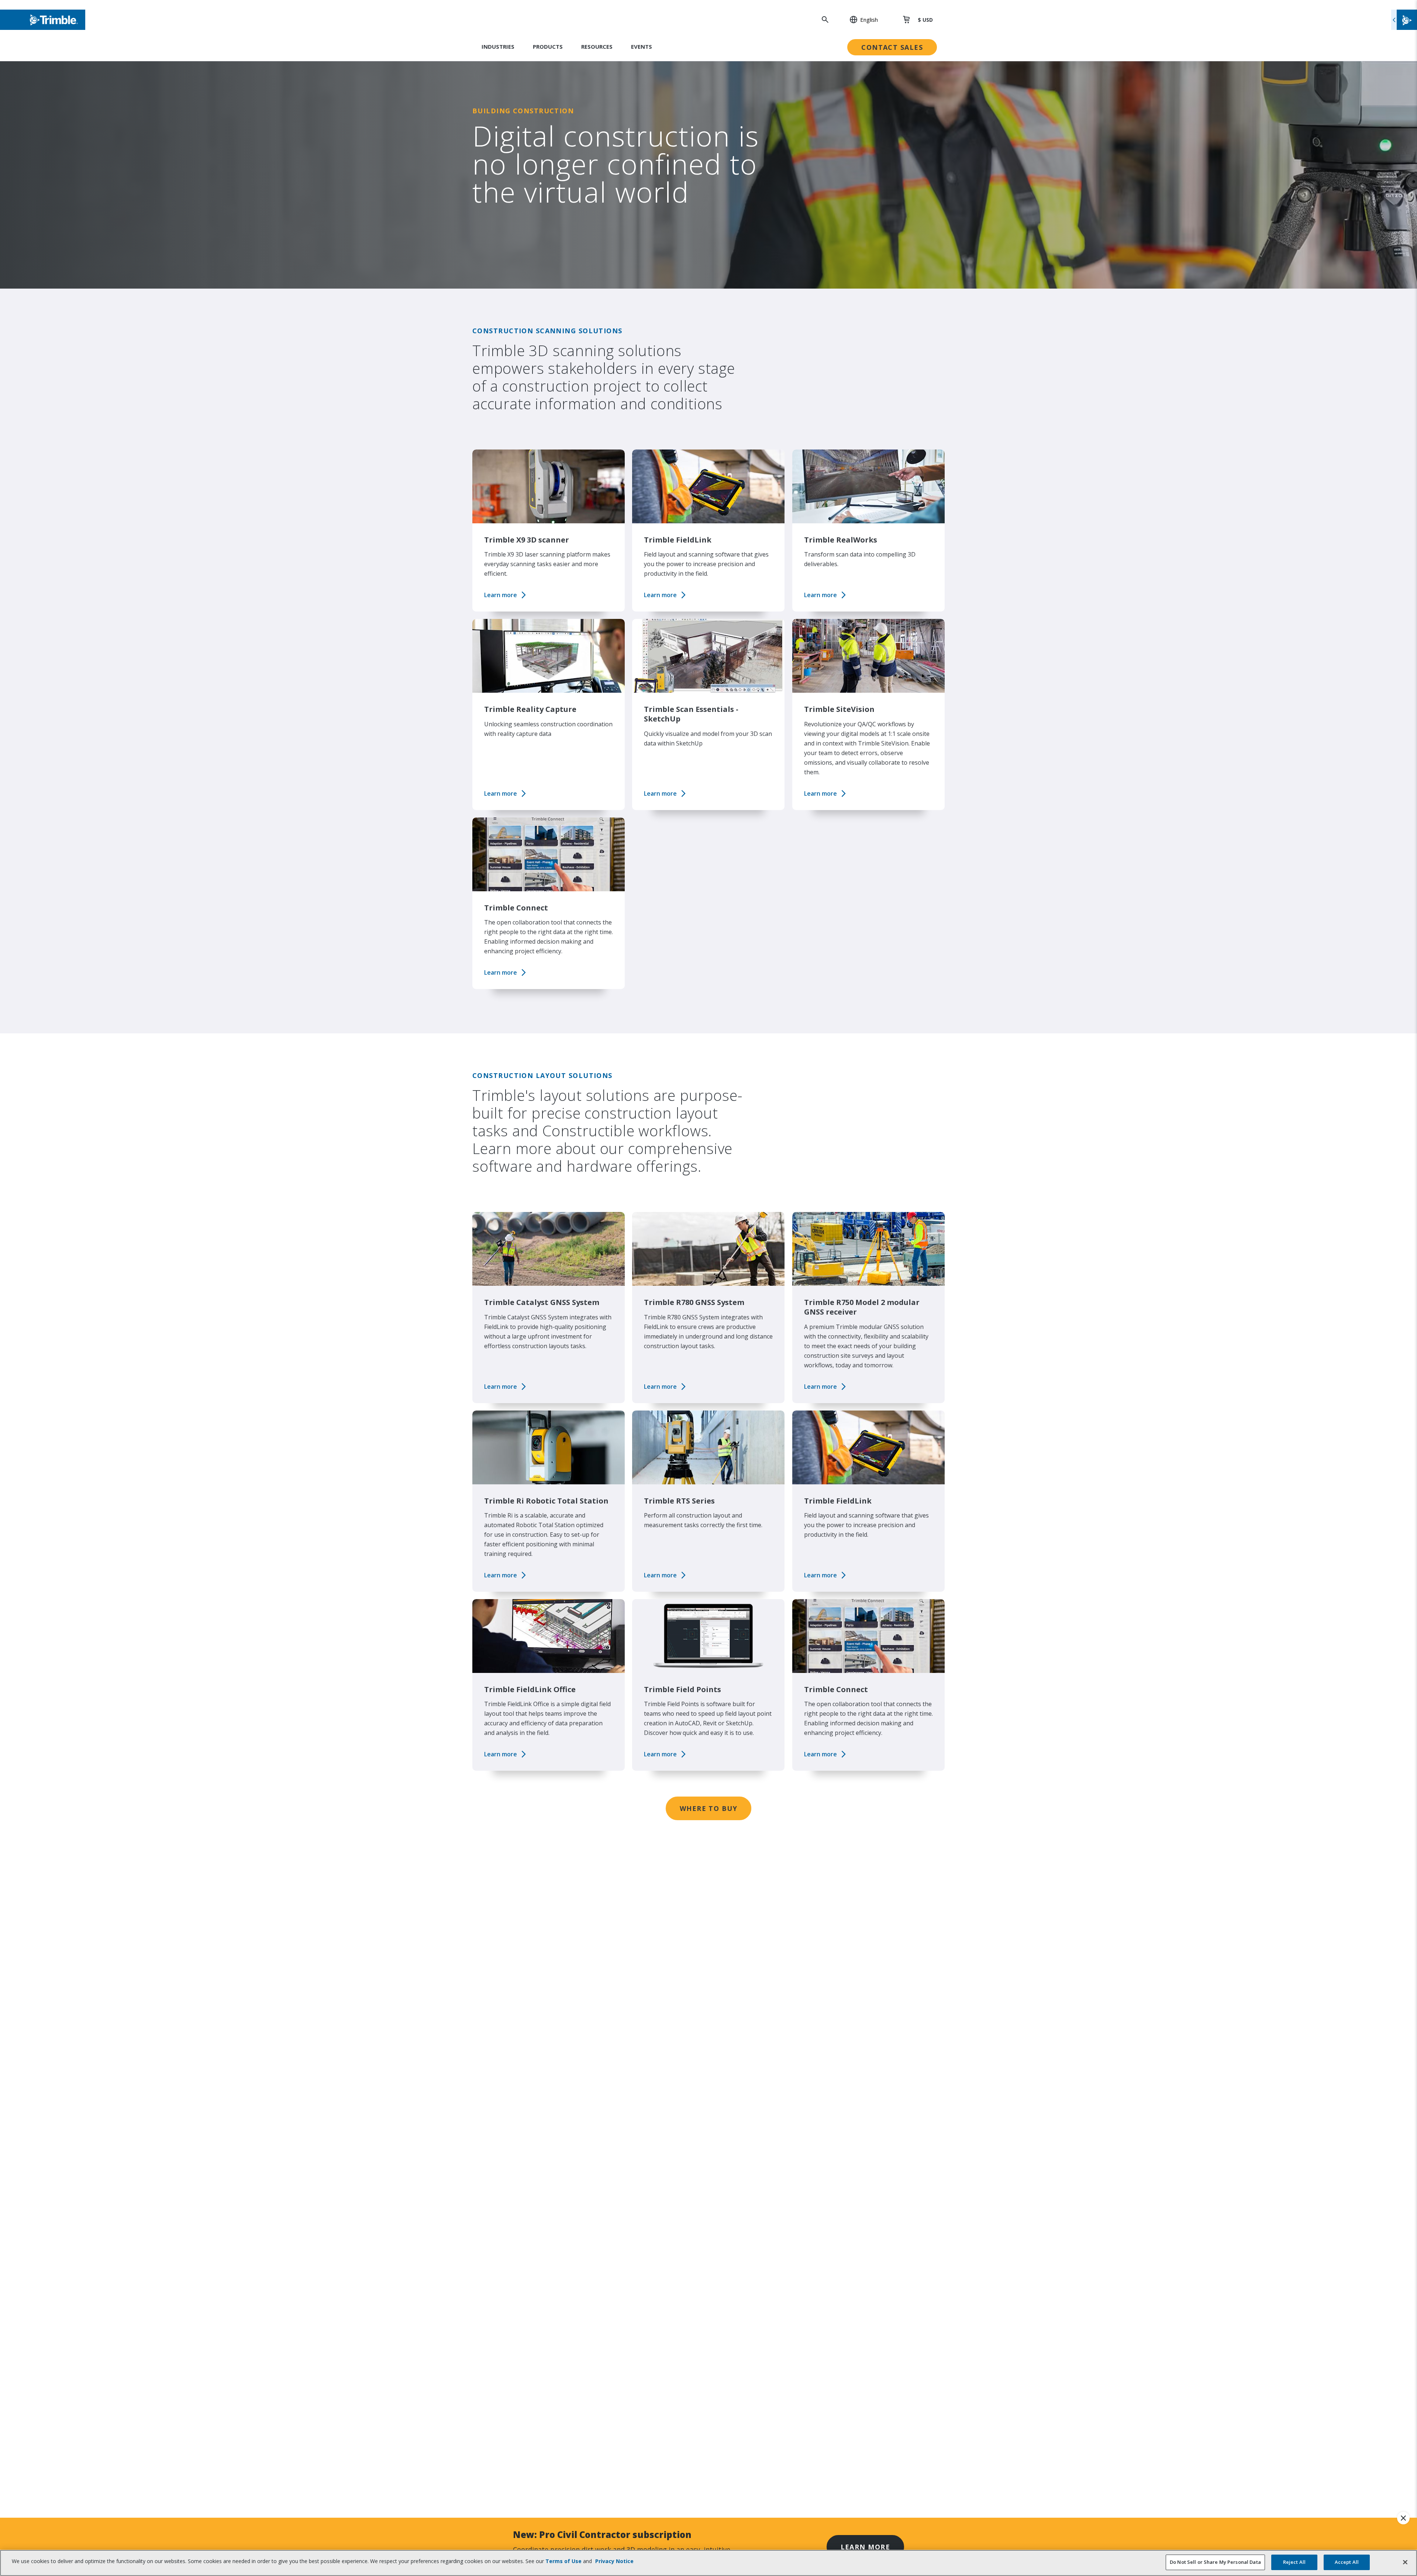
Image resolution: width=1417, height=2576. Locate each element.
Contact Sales (892, 47)
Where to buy (708, 1808)
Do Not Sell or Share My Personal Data (1215, 2562)
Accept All (1347, 2562)
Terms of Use (563, 2561)
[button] (860, 20)
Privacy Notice (614, 2561)
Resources (597, 47)
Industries (498, 47)
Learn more (501, 595)
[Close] (1405, 2562)
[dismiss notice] (1403, 2518)
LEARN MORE (865, 2547)
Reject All (1294, 2562)
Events (642, 47)
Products (548, 47)
